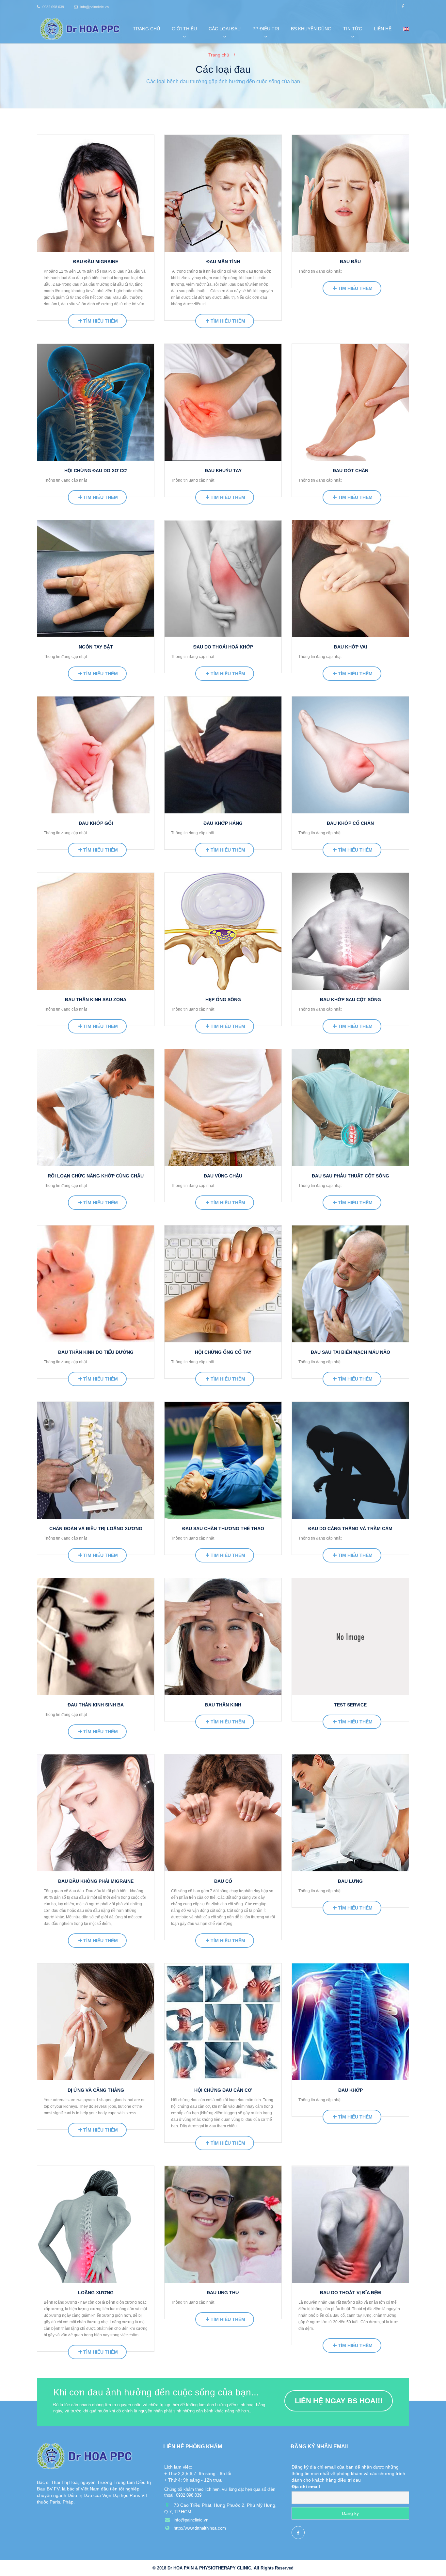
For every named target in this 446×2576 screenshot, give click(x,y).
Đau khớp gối (96, 823)
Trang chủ (146, 29)
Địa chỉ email (306, 2487)
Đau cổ (223, 1881)
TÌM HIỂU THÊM (100, 321)
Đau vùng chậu (223, 1176)
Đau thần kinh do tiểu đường (96, 1352)
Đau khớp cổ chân (350, 823)
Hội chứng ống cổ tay (223, 1352)
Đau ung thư (223, 2293)
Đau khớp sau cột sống (350, 1000)
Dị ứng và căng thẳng (96, 2090)
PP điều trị (266, 29)
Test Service (350, 1705)
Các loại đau (225, 29)
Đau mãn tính (223, 262)
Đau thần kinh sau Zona (96, 1000)
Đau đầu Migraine (96, 262)
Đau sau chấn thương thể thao (223, 1528)
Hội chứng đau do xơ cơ (96, 471)
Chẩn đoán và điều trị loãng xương (96, 1528)
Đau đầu (350, 262)
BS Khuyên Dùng (311, 29)
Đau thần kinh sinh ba (96, 1705)
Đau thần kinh (223, 1705)
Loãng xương (96, 2293)
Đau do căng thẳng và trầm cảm (350, 1528)
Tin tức (353, 29)
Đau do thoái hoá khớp (223, 647)
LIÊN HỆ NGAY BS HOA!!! (339, 2401)
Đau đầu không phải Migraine (96, 1881)
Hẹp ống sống (223, 1000)
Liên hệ (383, 29)
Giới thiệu (184, 29)
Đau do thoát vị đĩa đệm (350, 2293)
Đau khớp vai (350, 647)
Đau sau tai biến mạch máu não (350, 1352)
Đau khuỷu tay (223, 471)
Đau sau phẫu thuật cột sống (350, 1176)
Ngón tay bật (96, 647)
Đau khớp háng (223, 823)
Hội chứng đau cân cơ (223, 2090)
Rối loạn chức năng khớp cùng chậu (96, 1176)
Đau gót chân (350, 471)
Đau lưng (350, 1881)
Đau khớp (350, 2090)
